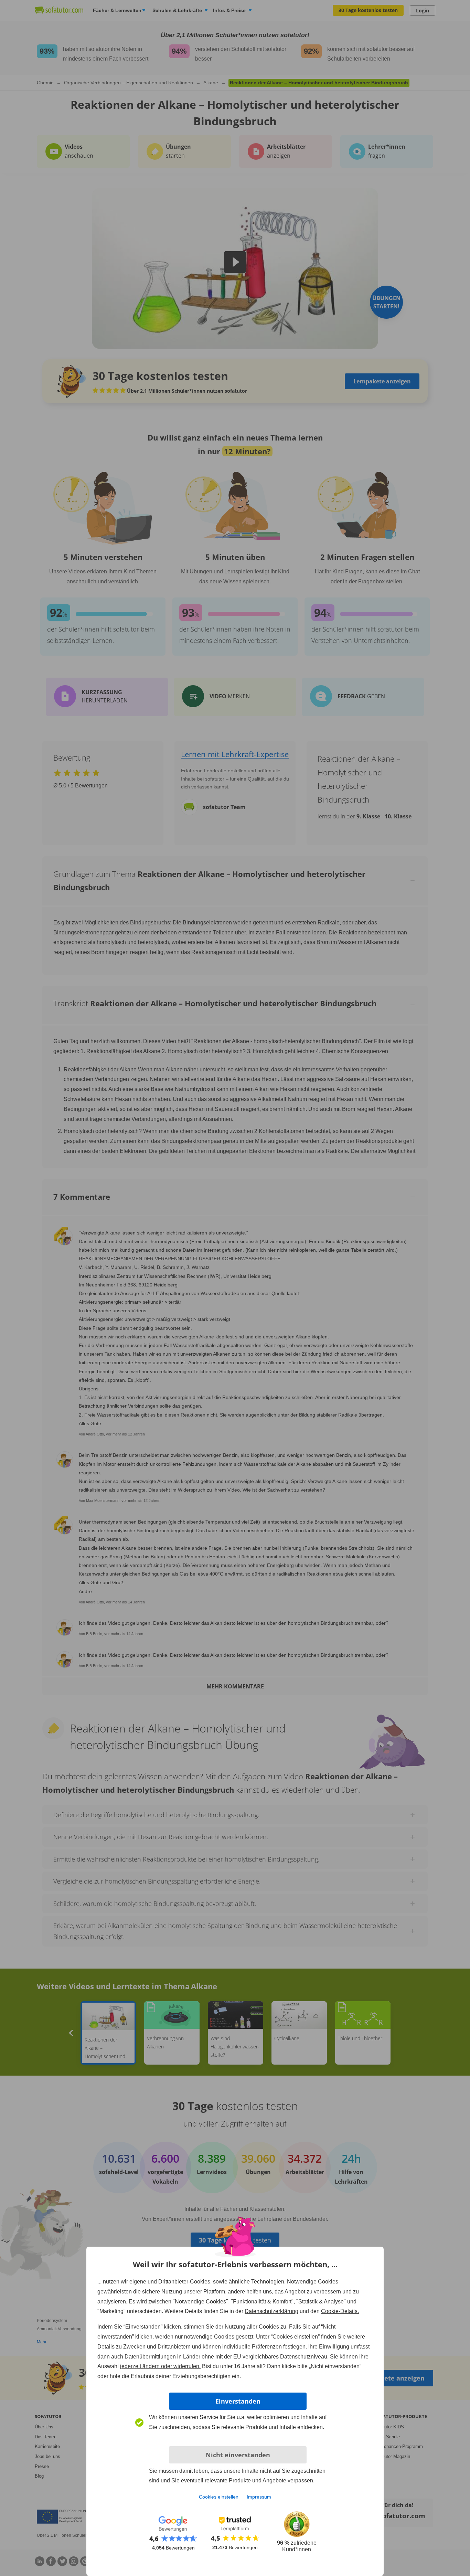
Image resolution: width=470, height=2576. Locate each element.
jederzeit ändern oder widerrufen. (160, 2366)
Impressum (259, 2497)
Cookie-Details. (340, 2311)
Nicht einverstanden (238, 2455)
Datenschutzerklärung (271, 2311)
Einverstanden (238, 2401)
